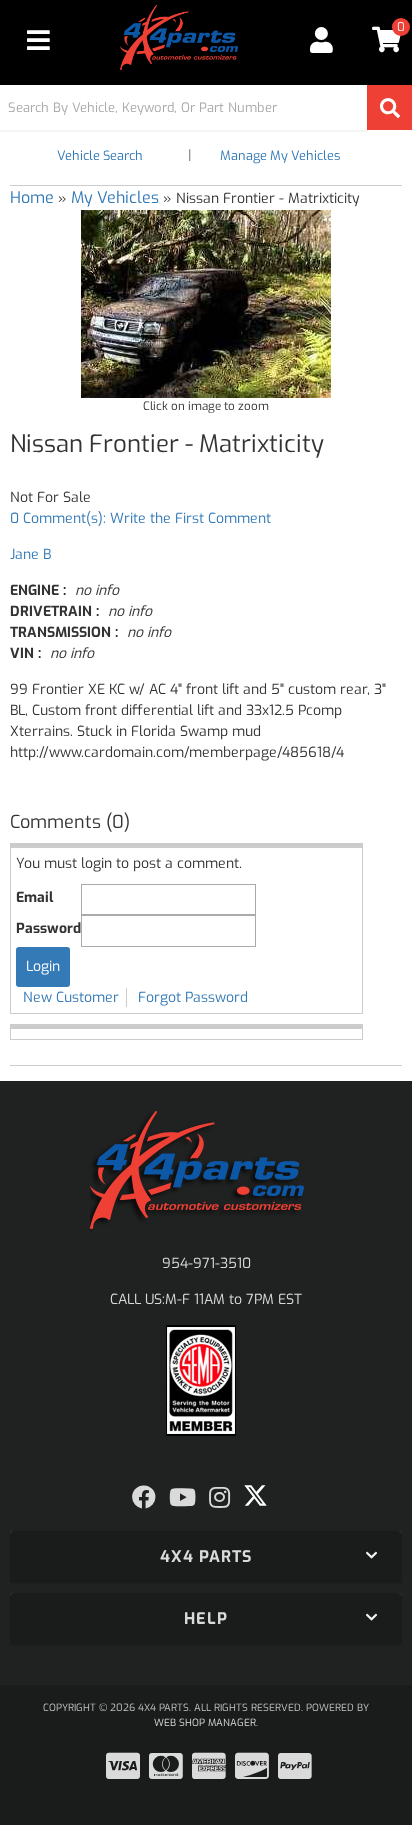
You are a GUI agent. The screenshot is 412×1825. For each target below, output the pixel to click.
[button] (206, 107)
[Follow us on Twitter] (255, 1496)
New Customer (71, 997)
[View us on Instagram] (219, 1498)
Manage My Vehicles (280, 155)
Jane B (30, 554)
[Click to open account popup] (322, 40)
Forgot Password (193, 997)
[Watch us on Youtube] (182, 1498)
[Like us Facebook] (144, 1498)
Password (48, 928)
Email (34, 897)
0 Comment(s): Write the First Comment (140, 518)
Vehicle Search (100, 155)
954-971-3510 (206, 1263)
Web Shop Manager (205, 1722)
